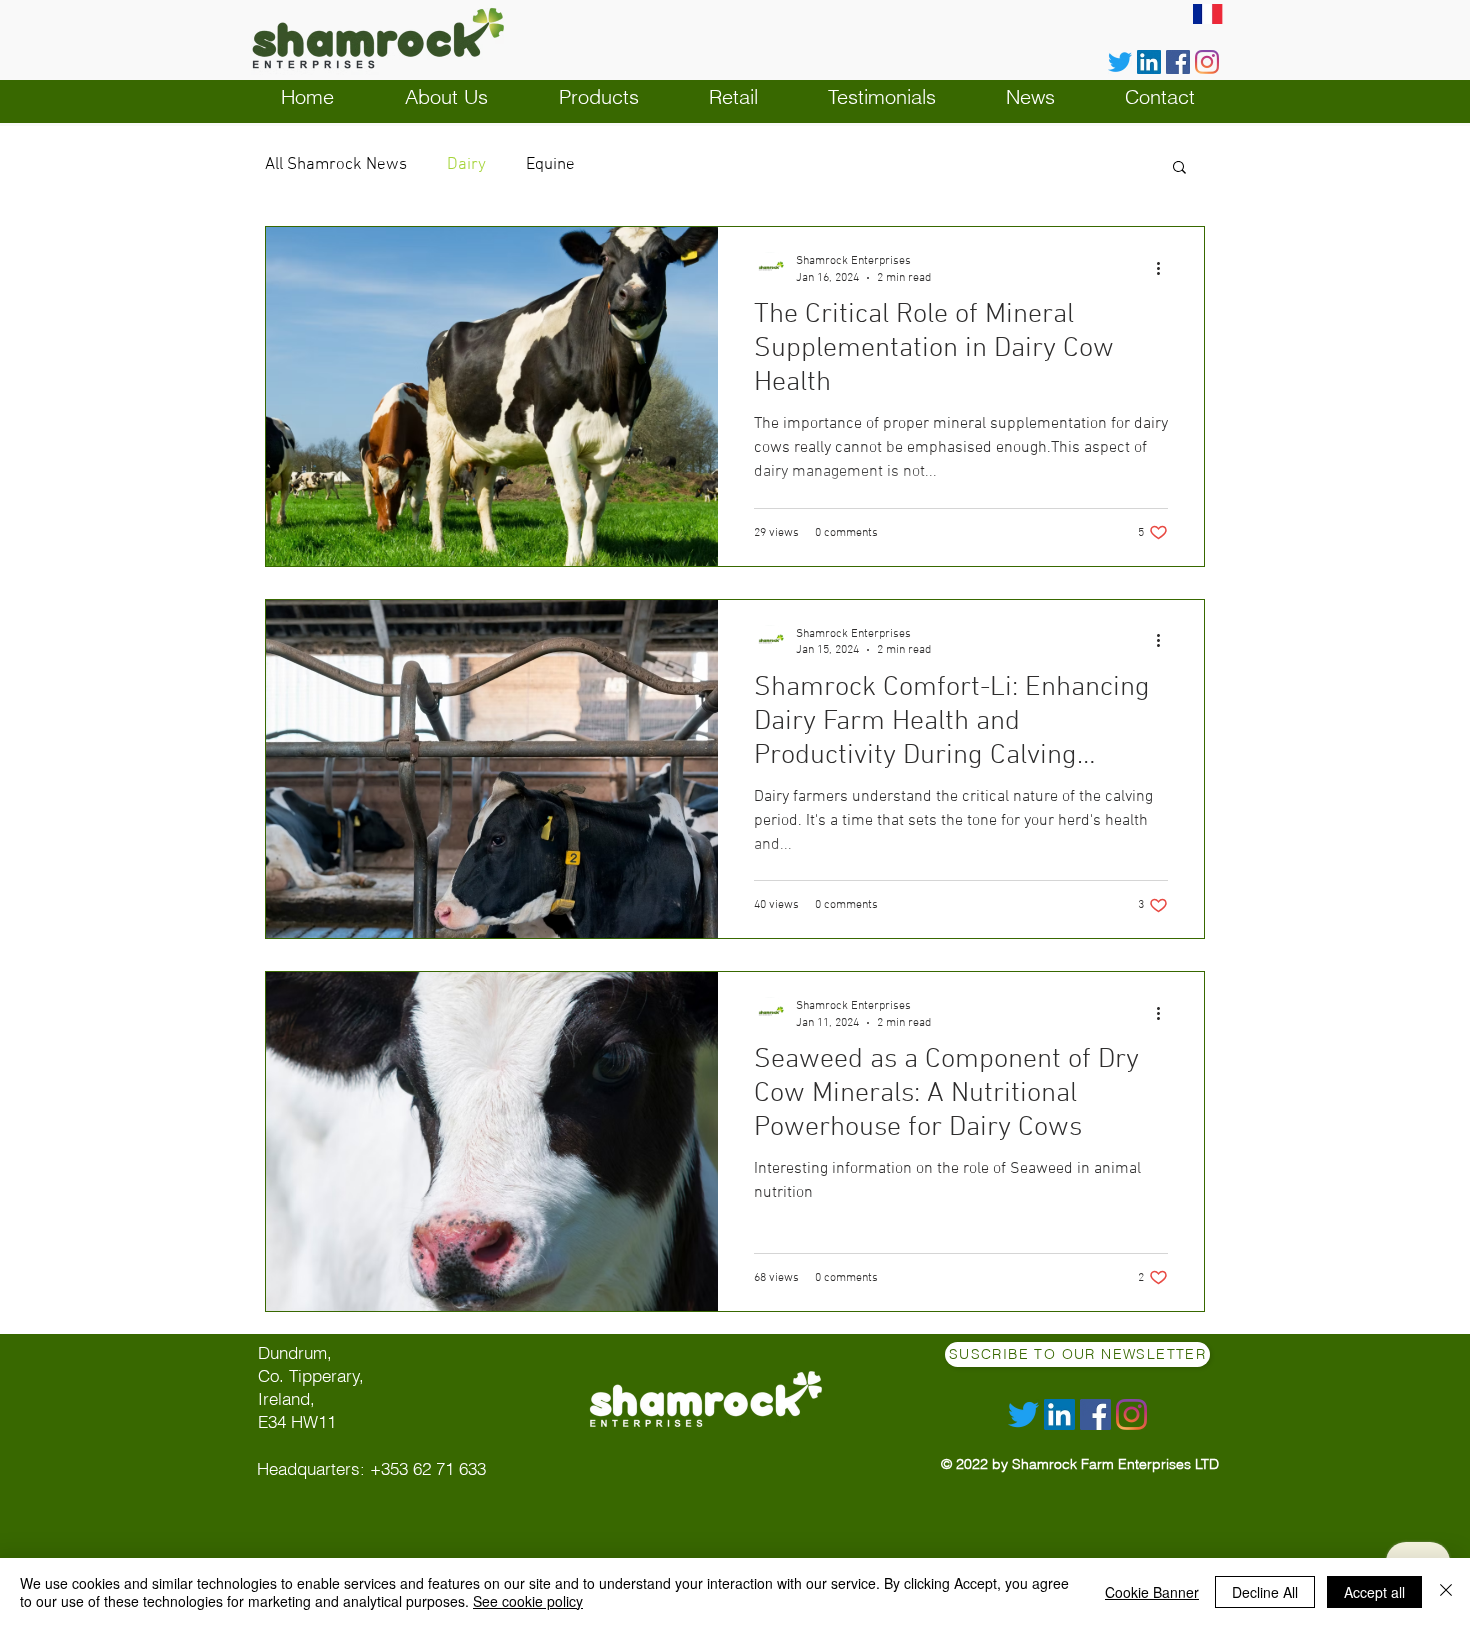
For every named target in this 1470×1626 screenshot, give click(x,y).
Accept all (1374, 1592)
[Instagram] (1207, 62)
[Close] (1446, 1592)
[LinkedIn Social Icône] (1149, 62)
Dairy (466, 165)
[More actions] (1165, 268)
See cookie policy (528, 1601)
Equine (550, 165)
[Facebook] (1178, 62)
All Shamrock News (336, 165)
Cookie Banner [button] (1152, 1592)
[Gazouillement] (1120, 62)
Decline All (1265, 1592)
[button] (1179, 168)
